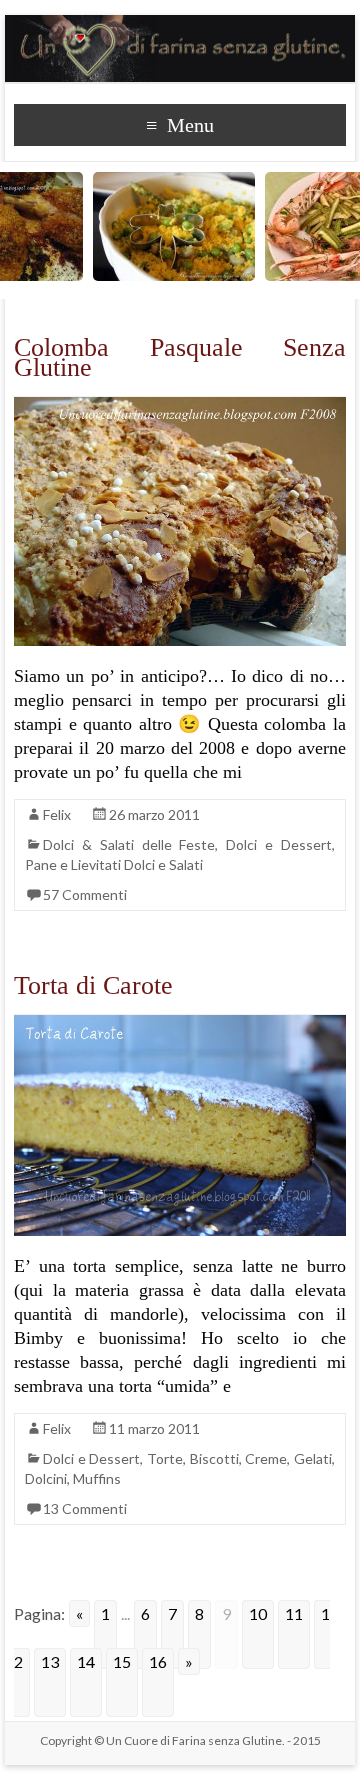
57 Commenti (85, 894)
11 (294, 1613)
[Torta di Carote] (180, 1024)
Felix (57, 814)
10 (258, 1613)
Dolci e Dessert (279, 844)
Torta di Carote (93, 985)
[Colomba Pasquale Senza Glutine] (180, 406)
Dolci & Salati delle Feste (129, 844)
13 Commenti (85, 1508)
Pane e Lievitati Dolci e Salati (114, 864)
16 (158, 1661)
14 (86, 1661)
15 (122, 1661)
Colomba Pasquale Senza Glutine (180, 357)
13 (50, 1661)
